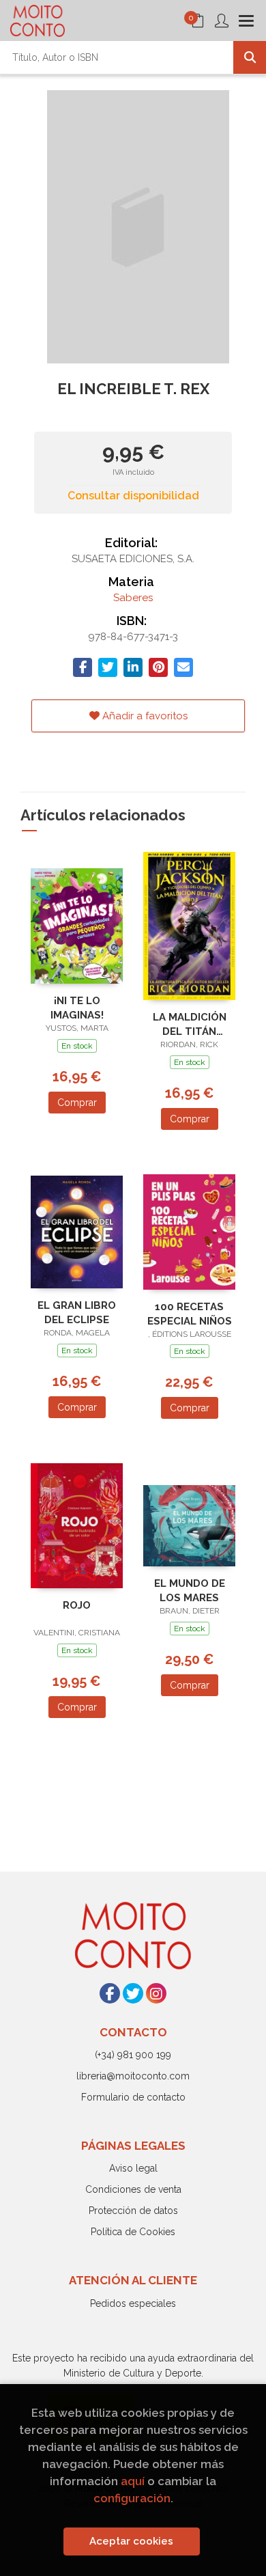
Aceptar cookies (131, 2541)
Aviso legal (133, 2168)
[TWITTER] (133, 1993)
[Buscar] (250, 57)
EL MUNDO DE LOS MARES (190, 1591)
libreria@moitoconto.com (133, 2076)
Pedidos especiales (133, 2303)
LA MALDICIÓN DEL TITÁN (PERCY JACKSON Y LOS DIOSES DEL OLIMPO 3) (190, 1024)
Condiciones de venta (133, 2189)
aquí (133, 2481)
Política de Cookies (133, 2232)
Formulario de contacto (133, 2097)
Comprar (77, 1103)
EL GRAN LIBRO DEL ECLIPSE (77, 1313)
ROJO (77, 1605)
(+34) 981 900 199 (133, 2055)
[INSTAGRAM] (156, 1993)
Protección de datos (133, 2211)
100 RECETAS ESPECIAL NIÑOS (190, 1314)
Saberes (133, 598)
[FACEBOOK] (110, 1993)
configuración (132, 2498)
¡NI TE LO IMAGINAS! (77, 1008)
